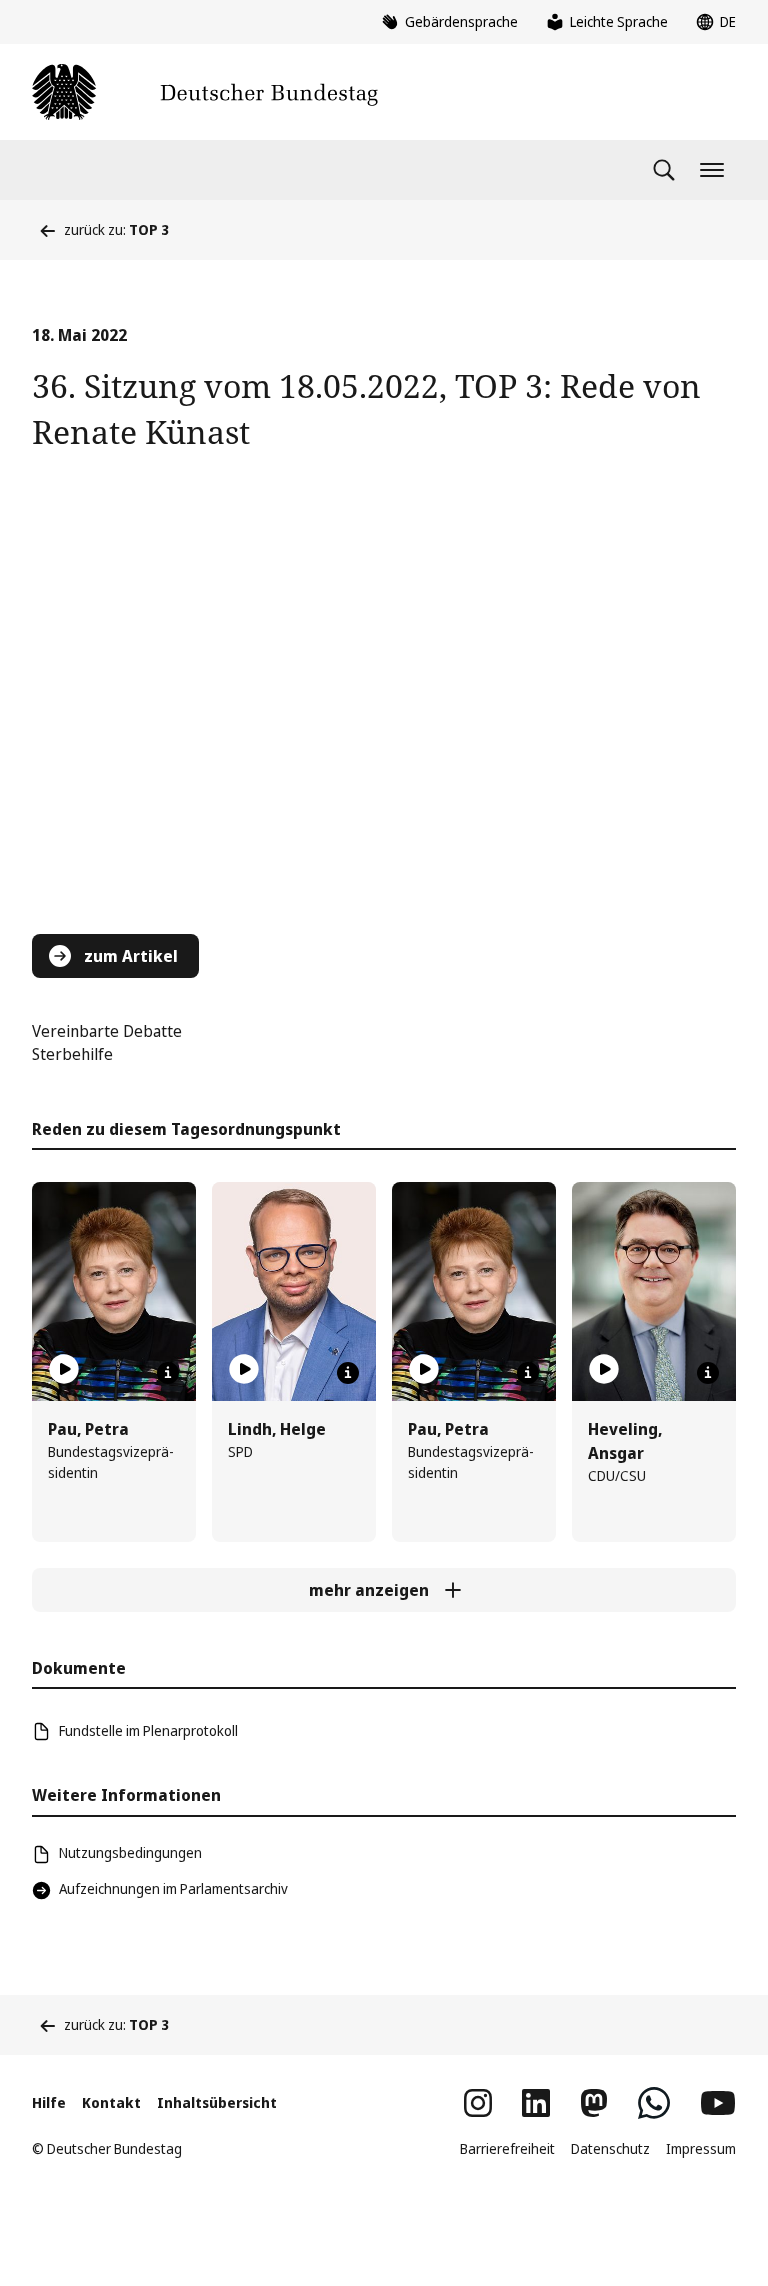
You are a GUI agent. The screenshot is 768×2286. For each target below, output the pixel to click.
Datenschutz (610, 2148)
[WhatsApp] (654, 2103)
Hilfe (49, 2102)
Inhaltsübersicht (217, 2102)
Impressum (701, 2148)
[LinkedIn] (536, 2103)
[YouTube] (718, 2103)
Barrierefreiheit (507, 2148)
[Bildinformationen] (168, 1373)
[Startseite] (205, 92)
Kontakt (111, 2102)
